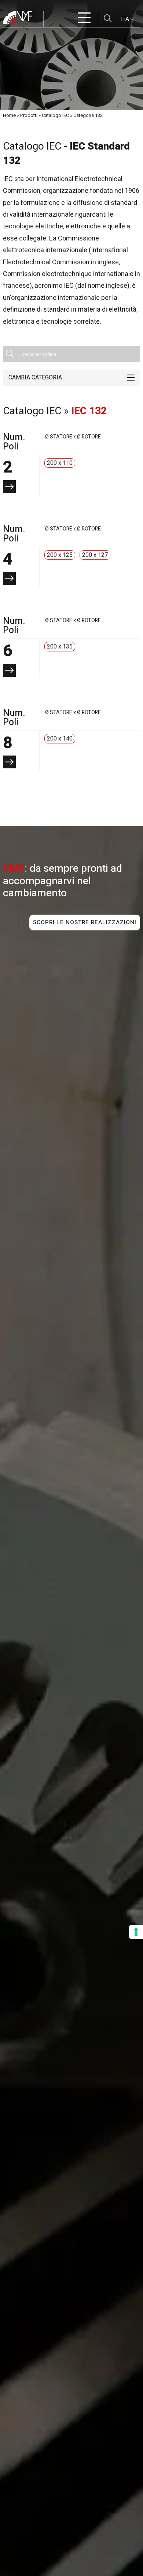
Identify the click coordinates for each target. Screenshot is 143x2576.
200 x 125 (60, 555)
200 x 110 (60, 463)
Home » (11, 115)
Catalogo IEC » (57, 115)
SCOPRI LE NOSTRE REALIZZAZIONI (85, 923)
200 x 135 (60, 647)
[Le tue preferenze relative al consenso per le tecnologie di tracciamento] (136, 1932)
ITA (126, 19)
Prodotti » (30, 115)
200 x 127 (95, 555)
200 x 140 (60, 739)
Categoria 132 (88, 115)
